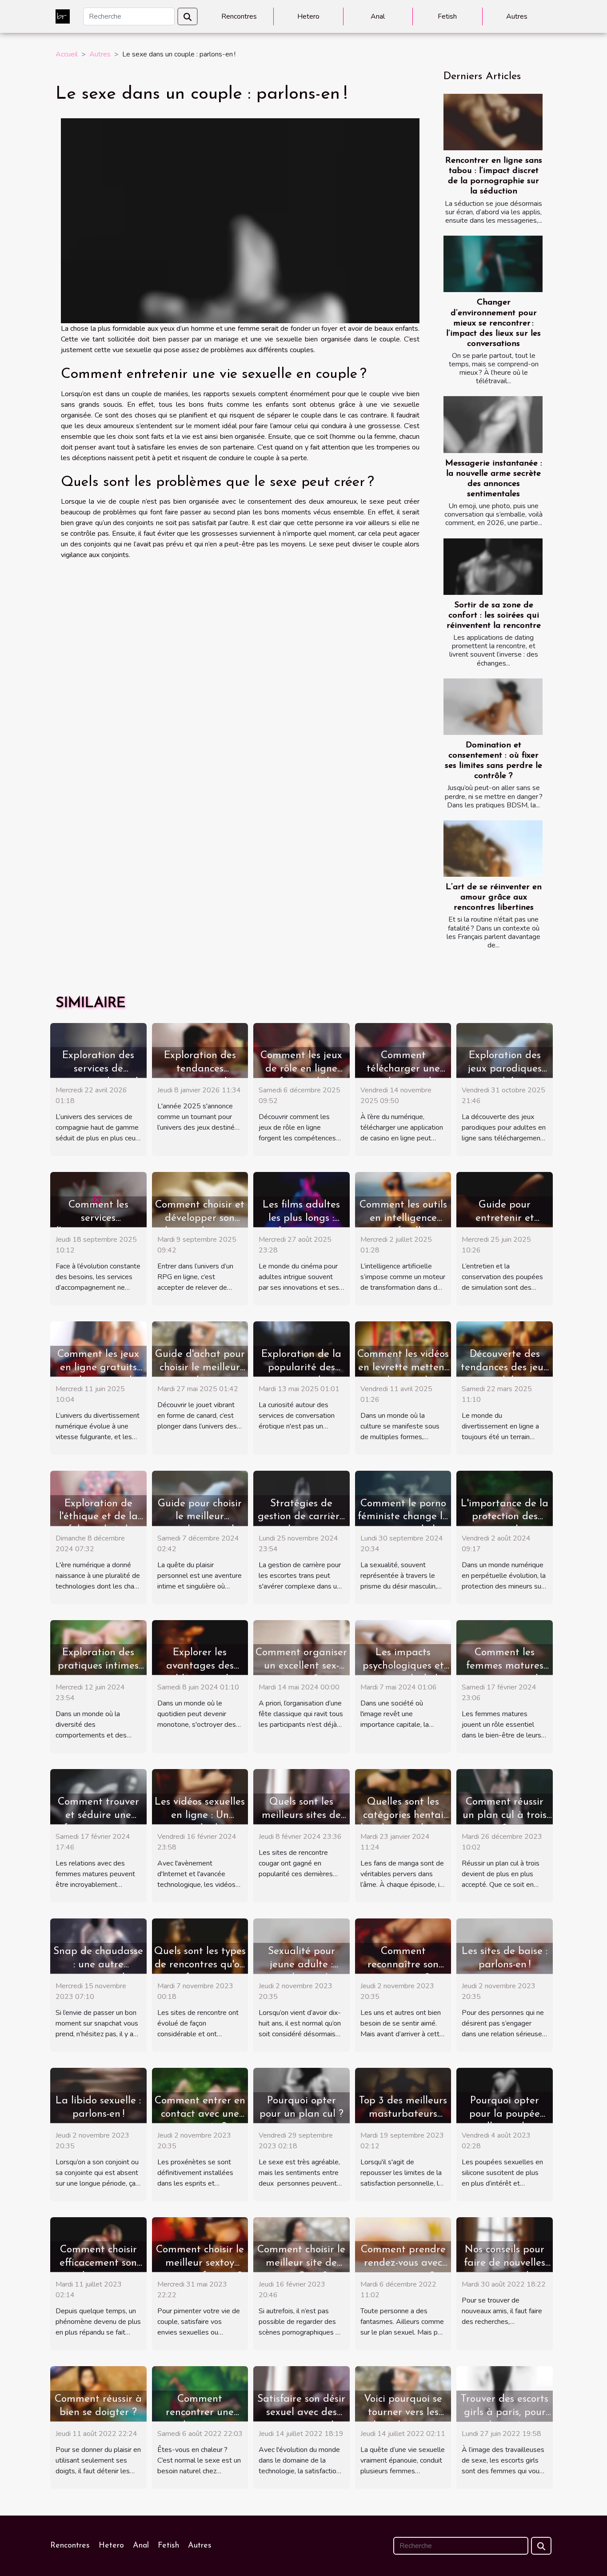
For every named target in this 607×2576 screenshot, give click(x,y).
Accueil (67, 54)
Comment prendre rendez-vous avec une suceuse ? (403, 2263)
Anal (378, 16)
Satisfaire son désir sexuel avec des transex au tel (301, 2413)
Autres (517, 16)
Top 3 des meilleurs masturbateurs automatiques (403, 2114)
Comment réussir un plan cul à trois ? (505, 1816)
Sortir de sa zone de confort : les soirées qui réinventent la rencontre (494, 616)
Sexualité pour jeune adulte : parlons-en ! (302, 1965)
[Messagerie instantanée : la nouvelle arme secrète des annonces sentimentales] (493, 424)
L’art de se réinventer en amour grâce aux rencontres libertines (494, 897)
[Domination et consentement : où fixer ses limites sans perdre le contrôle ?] (493, 707)
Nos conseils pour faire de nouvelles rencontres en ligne (505, 2263)
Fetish (447, 16)
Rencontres (239, 16)
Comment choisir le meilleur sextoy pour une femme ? (200, 2263)
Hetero (308, 16)
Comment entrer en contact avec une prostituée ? (200, 2114)
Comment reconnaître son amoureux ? (403, 1965)
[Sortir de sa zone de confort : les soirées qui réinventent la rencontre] (493, 567)
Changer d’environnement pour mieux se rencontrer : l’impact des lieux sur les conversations (493, 323)
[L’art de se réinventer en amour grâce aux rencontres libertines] (493, 849)
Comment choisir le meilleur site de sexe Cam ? (301, 2263)
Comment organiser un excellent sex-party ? (301, 1666)
